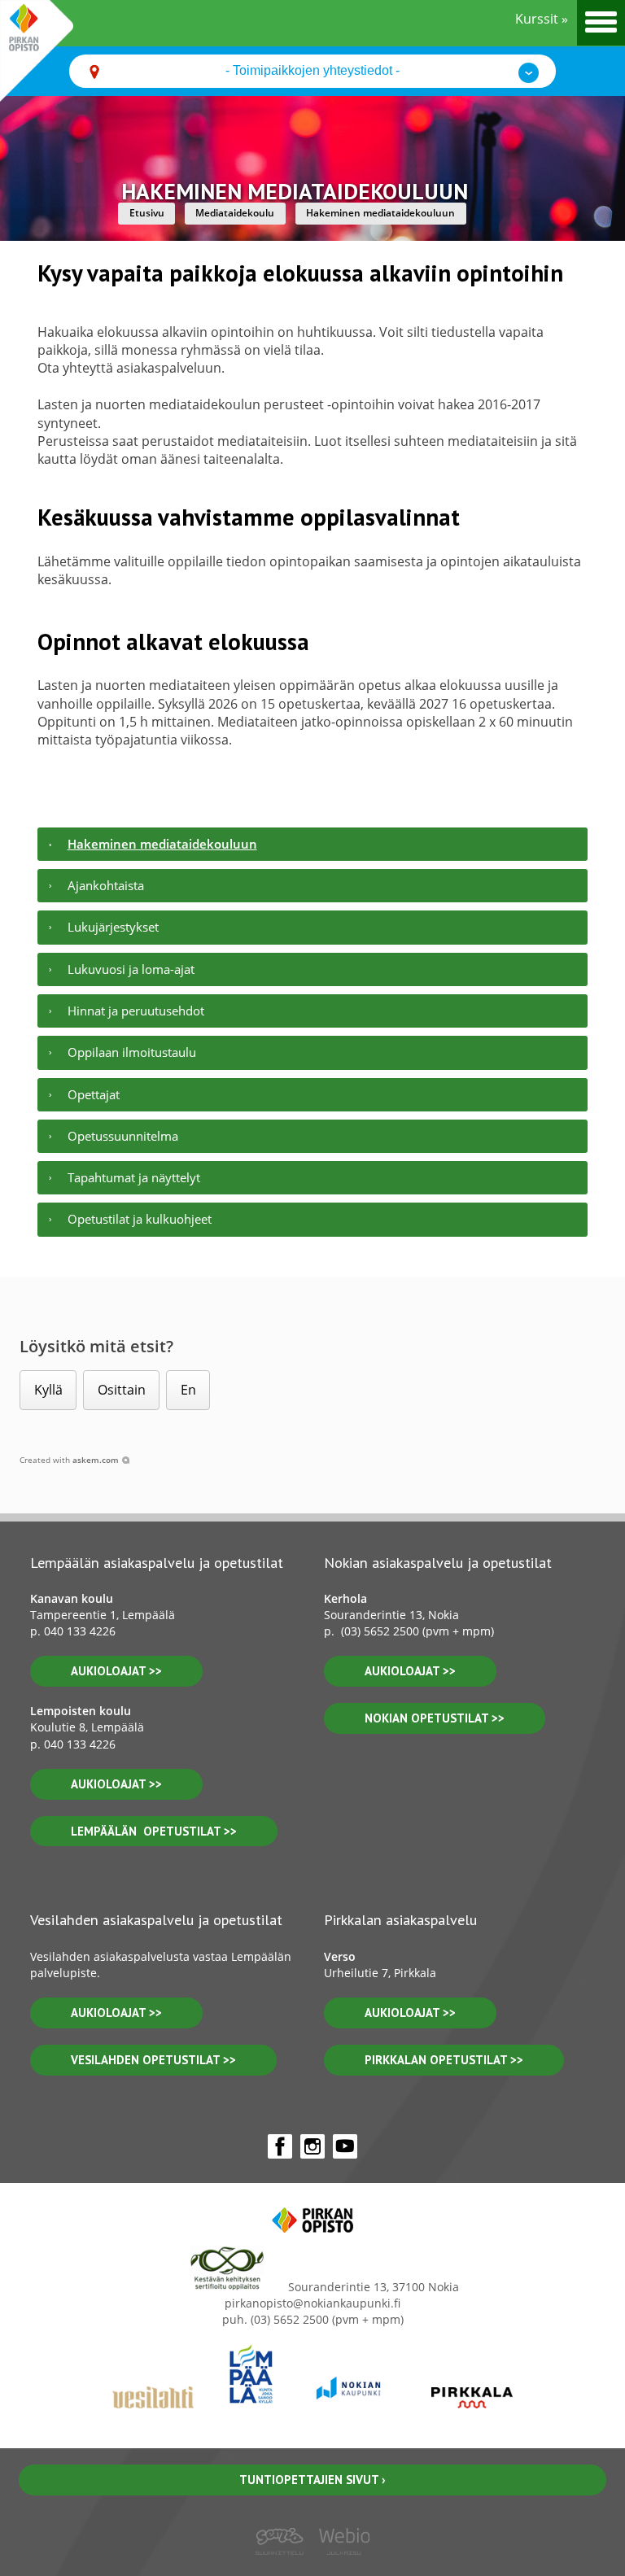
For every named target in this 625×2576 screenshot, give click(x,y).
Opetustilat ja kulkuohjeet (140, 1219)
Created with (69, 1460)
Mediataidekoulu (235, 213)
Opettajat (94, 1094)
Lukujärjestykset (113, 927)
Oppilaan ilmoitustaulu (132, 1052)
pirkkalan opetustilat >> (444, 2060)
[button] (48, 1390)
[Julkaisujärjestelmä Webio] (341, 2566)
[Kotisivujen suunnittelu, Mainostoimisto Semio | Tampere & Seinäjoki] (284, 2566)
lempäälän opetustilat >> (154, 1831)
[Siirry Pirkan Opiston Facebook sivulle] (280, 2146)
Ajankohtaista (106, 885)
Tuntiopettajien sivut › (312, 2480)
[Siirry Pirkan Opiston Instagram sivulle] (312, 2146)
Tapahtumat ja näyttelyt (134, 1177)
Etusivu (147, 213)
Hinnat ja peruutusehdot (136, 1011)
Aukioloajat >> (410, 1671)
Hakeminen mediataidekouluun (380, 213)
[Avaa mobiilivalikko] (601, 23)
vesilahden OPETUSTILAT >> (153, 2060)
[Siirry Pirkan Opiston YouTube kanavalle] (345, 2146)
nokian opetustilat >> (435, 1718)
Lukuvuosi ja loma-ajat (131, 969)
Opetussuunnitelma (123, 1136)
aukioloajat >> (116, 1671)
